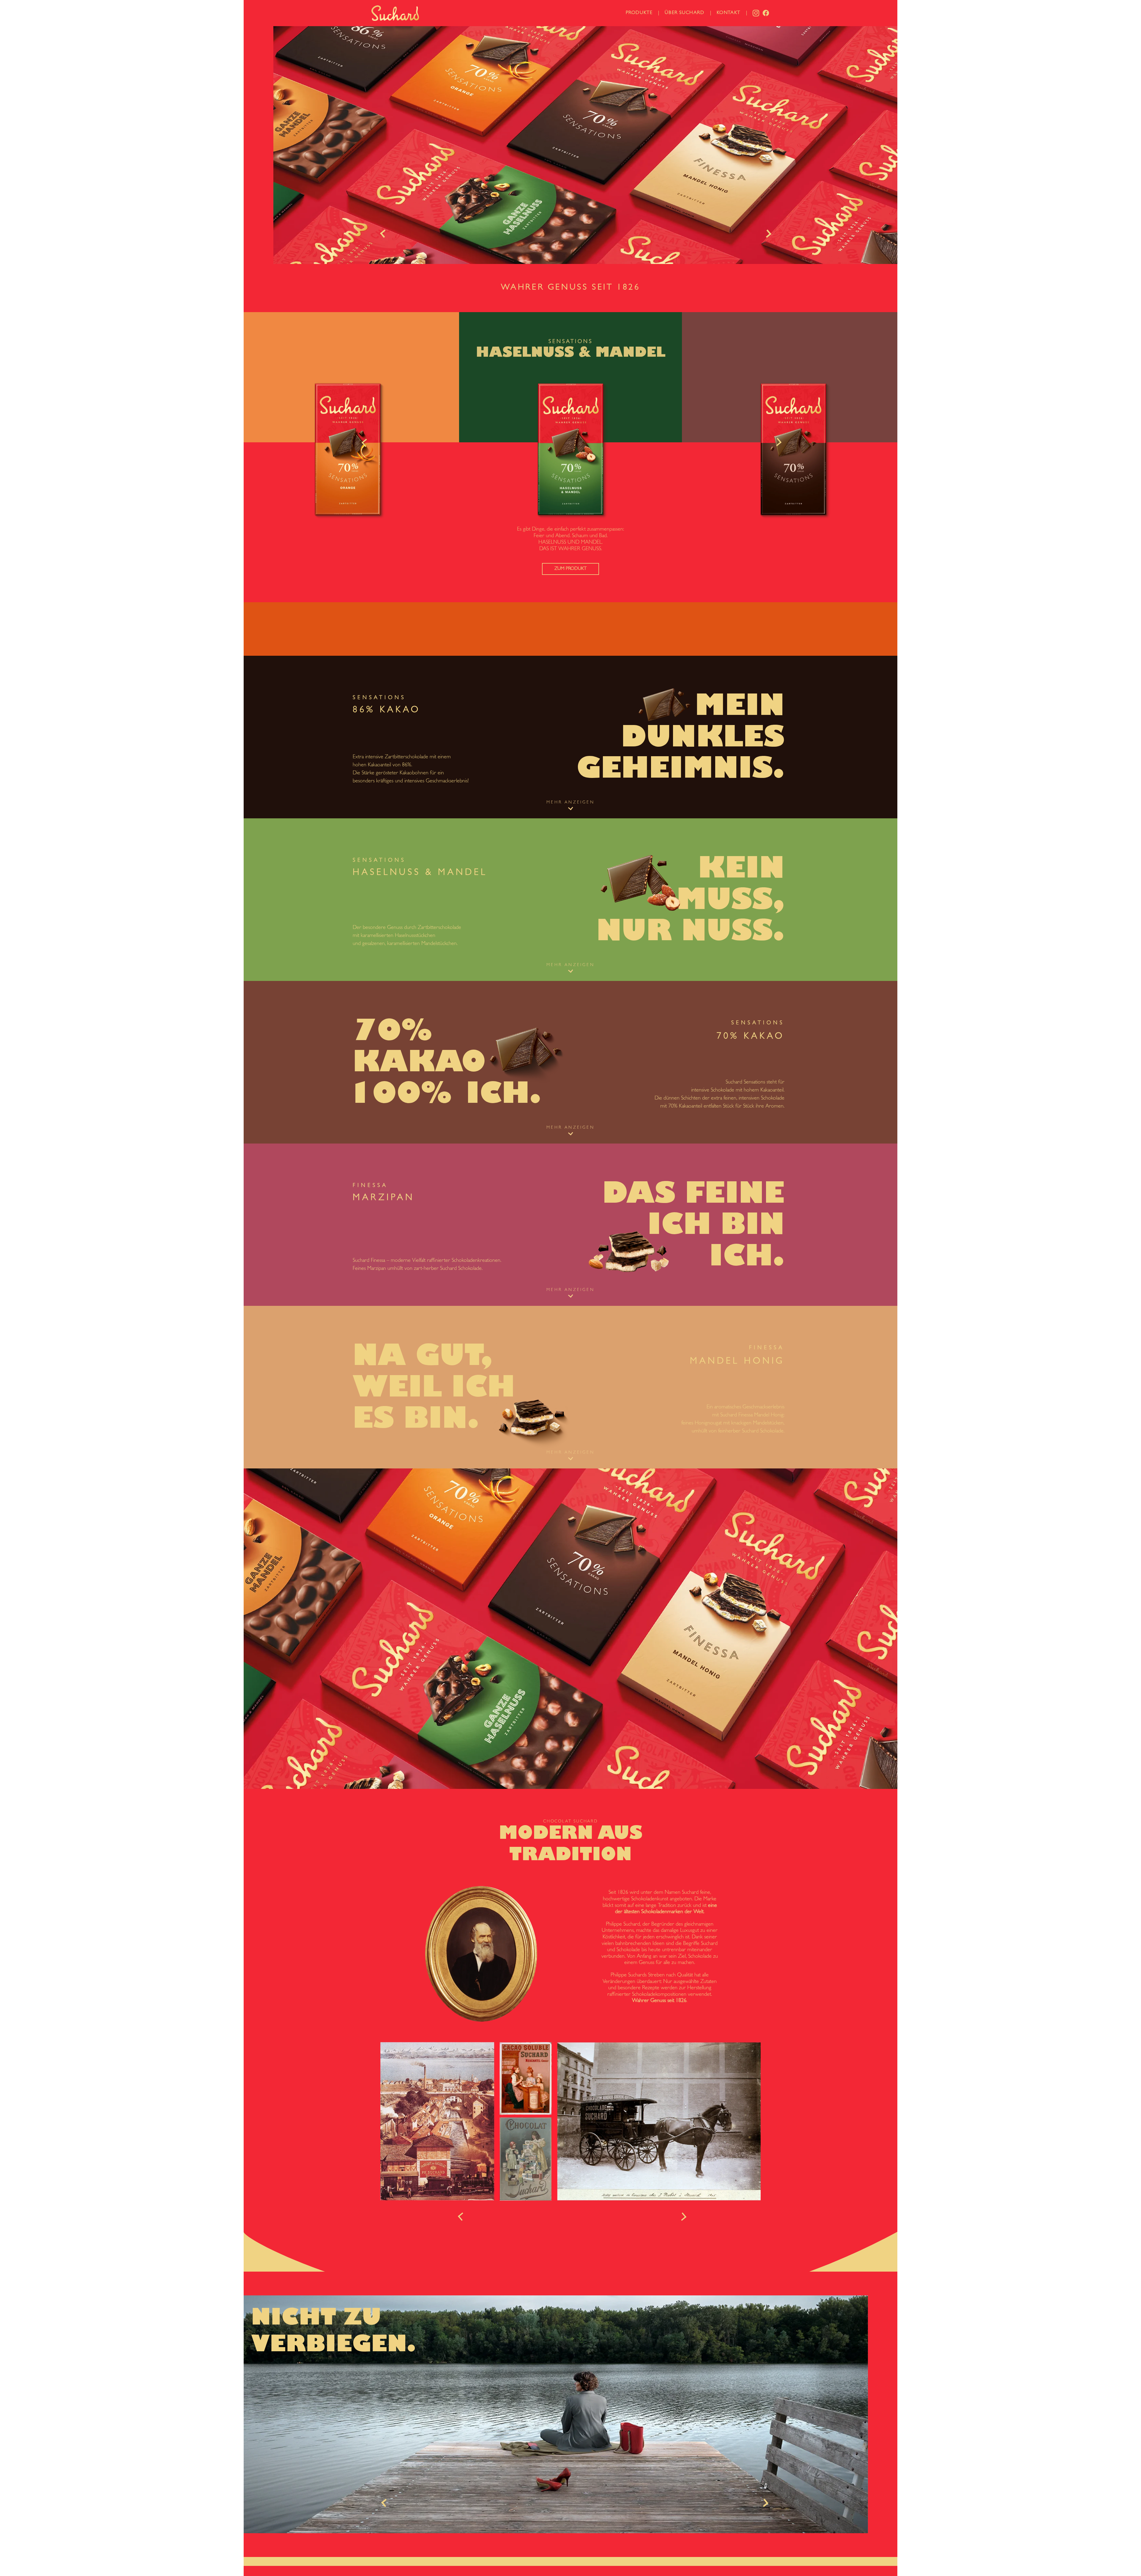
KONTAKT (729, 13)
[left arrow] (386, 233)
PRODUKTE (639, 13)
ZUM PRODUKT (348, 569)
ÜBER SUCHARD (684, 13)
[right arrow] (769, 233)
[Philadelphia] (395, 13)
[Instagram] (756, 13)
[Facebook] (766, 13)
